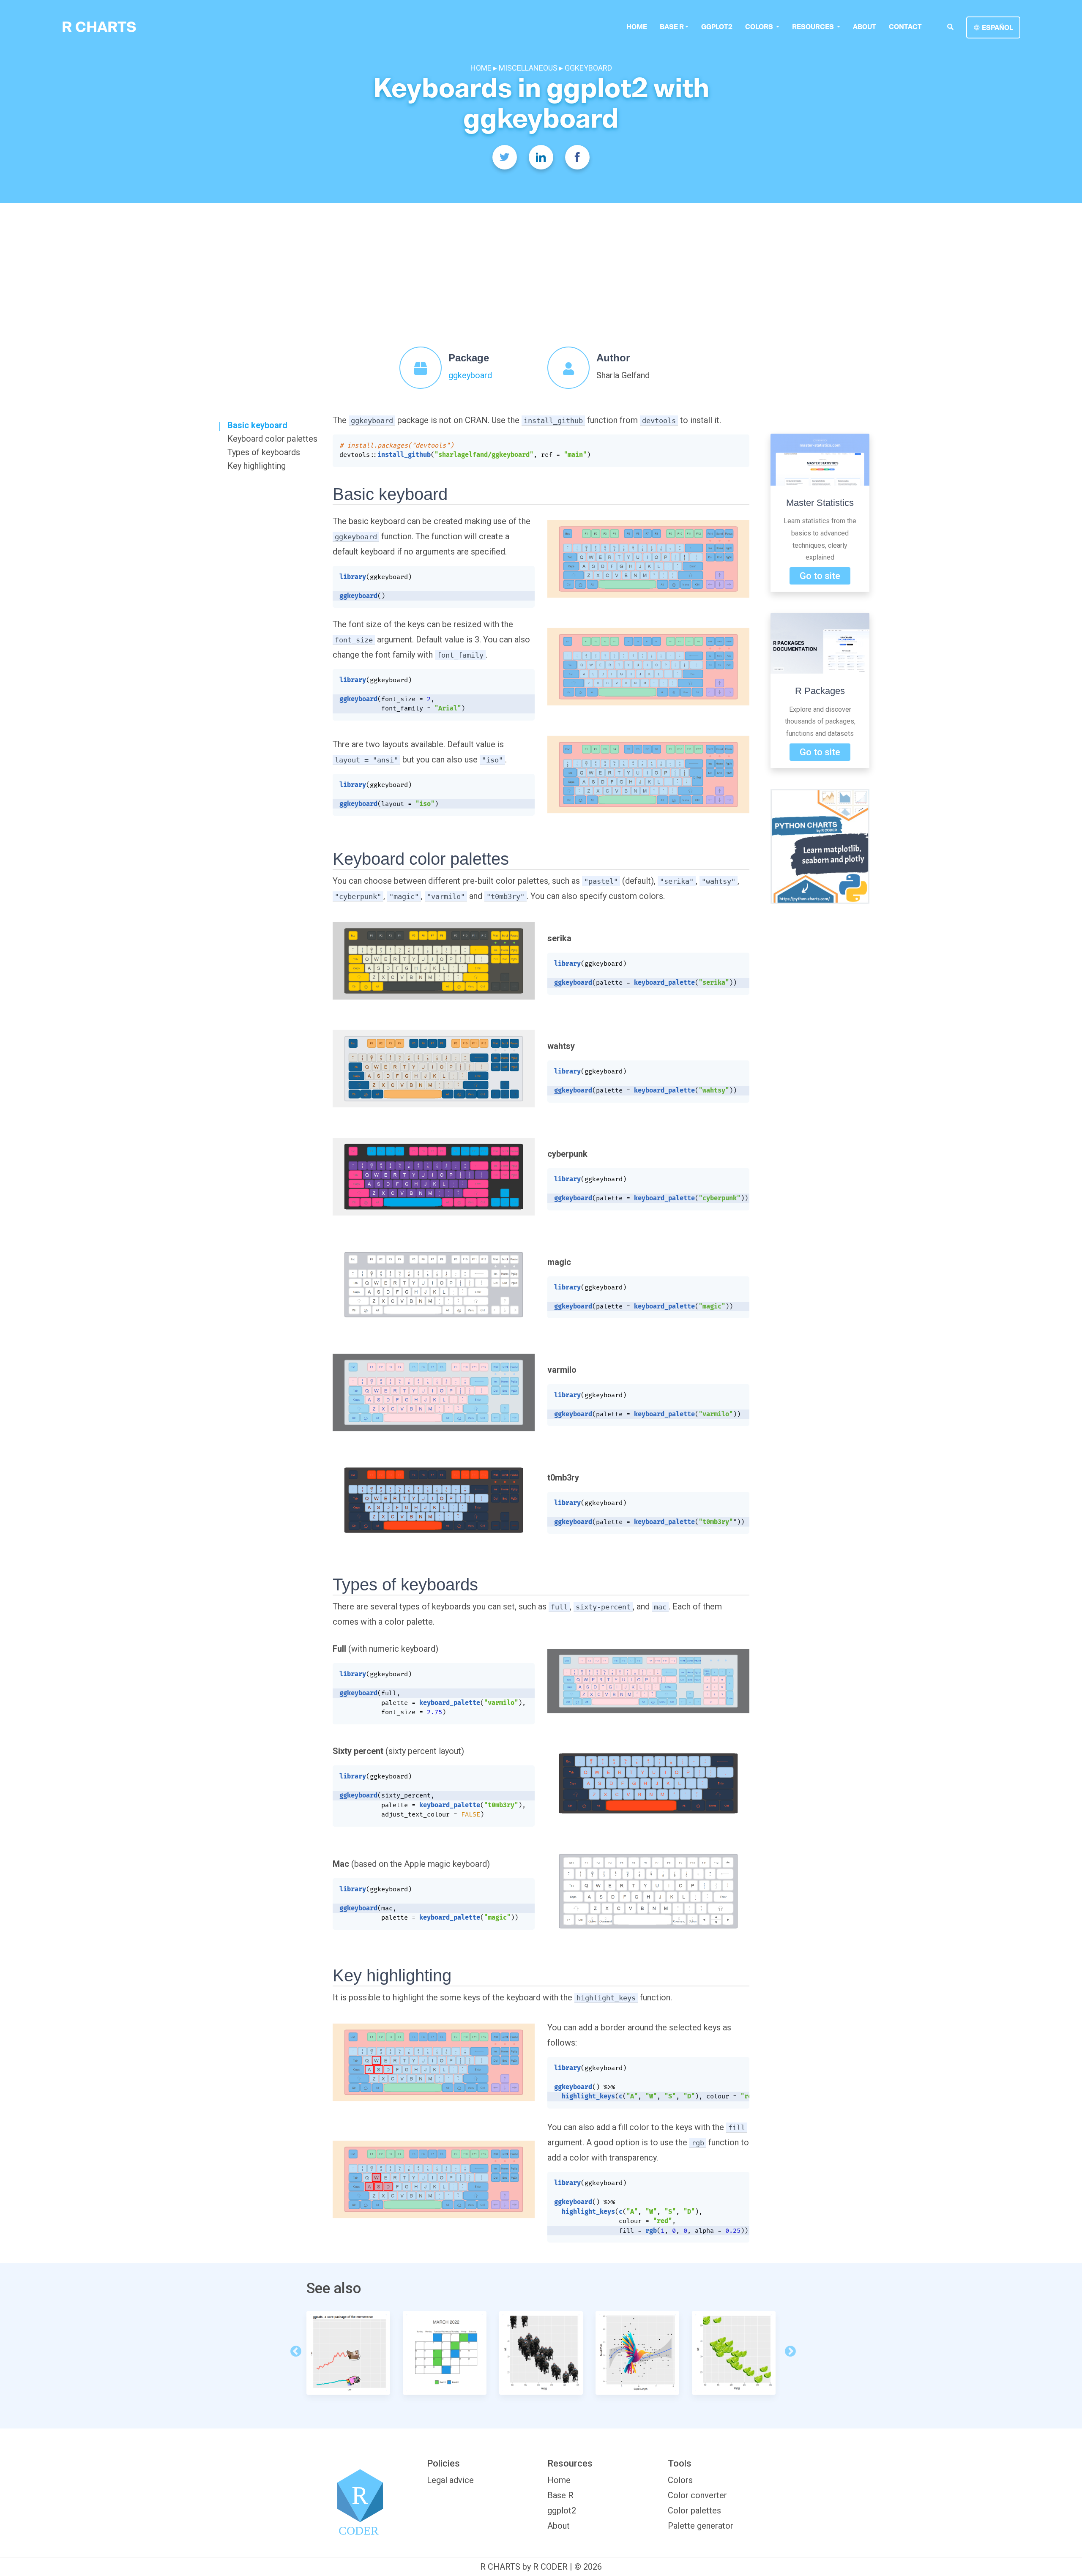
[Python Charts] (820, 846)
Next (788, 2349)
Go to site (820, 576)
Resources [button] (814, 27)
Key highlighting (257, 466)
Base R (672, 27)
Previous (294, 2349)
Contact (905, 27)
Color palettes (694, 2510)
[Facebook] (577, 157)
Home (637, 27)
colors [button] (760, 27)
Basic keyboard (257, 425)
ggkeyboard (470, 375)
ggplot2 (717, 27)
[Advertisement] (541, 266)
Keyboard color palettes (272, 439)
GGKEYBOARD (588, 68)
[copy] (737, 445)
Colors (680, 2480)
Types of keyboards (264, 452)
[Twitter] (505, 157)
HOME (482, 68)
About (865, 27)
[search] (950, 27)
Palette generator (701, 2526)
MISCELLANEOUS (528, 68)
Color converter (697, 2495)
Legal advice (450, 2480)
